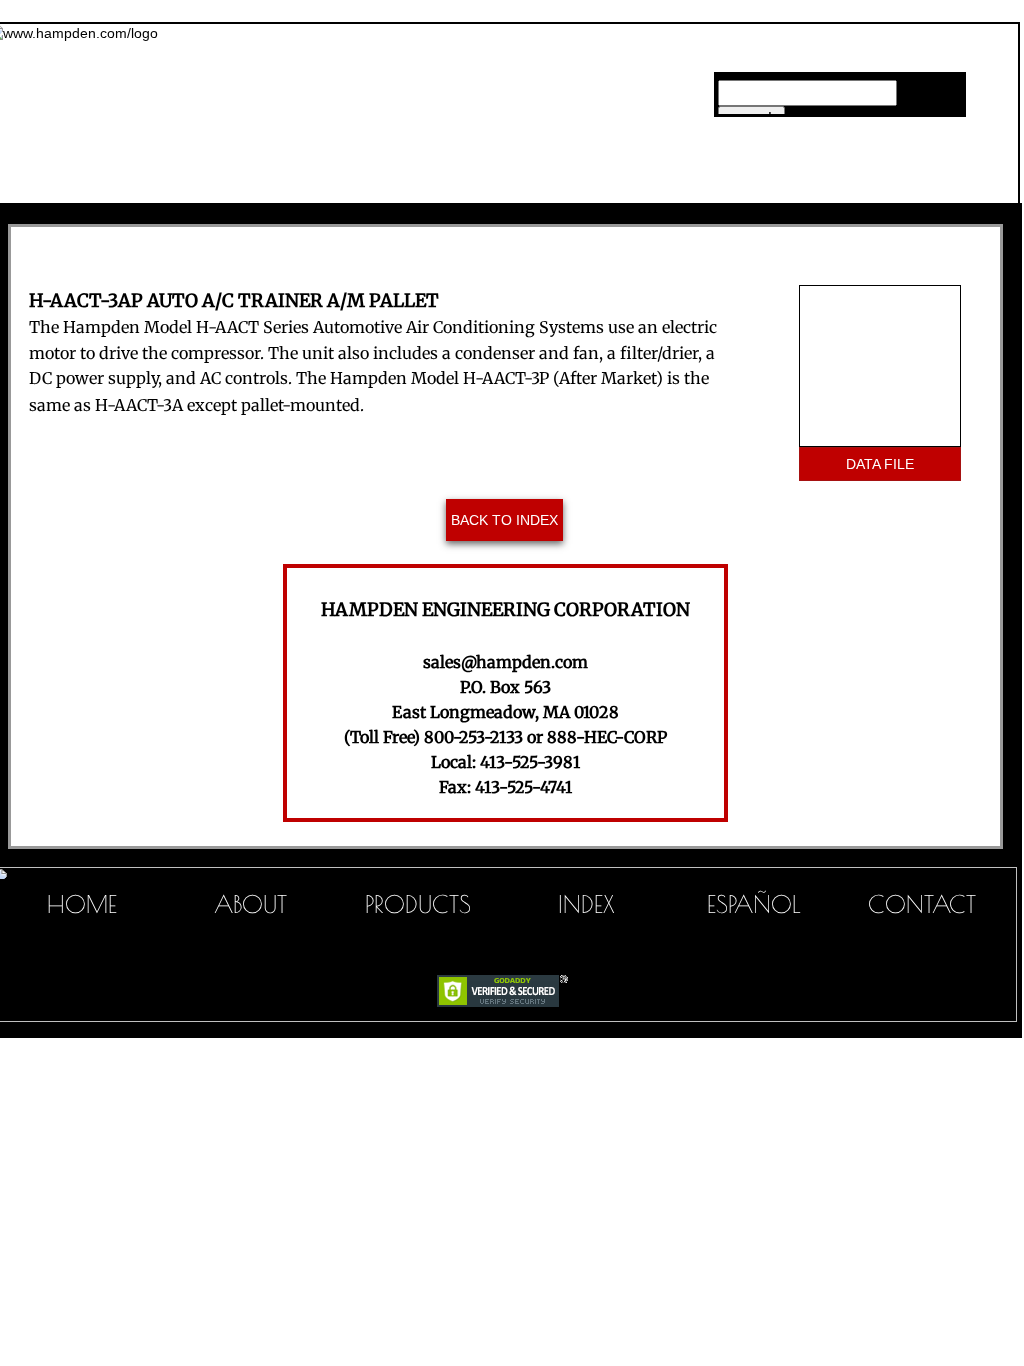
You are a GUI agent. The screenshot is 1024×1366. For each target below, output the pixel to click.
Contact (922, 904)
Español (754, 904)
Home (277, 184)
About (250, 904)
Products (418, 904)
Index (586, 904)
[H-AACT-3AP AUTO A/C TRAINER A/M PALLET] (880, 366)
